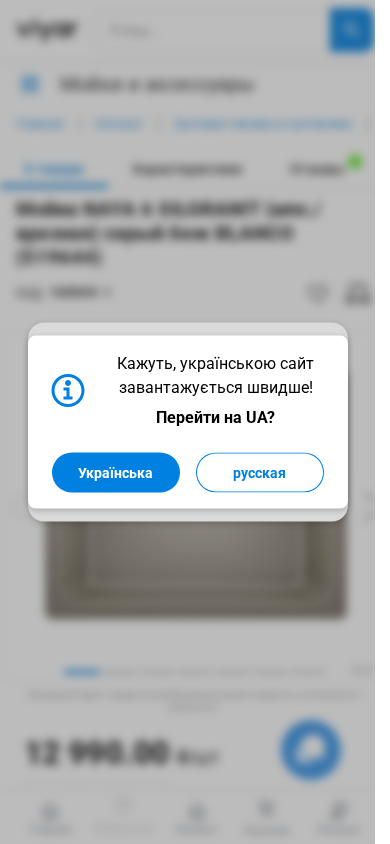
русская (259, 473)
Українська (115, 473)
